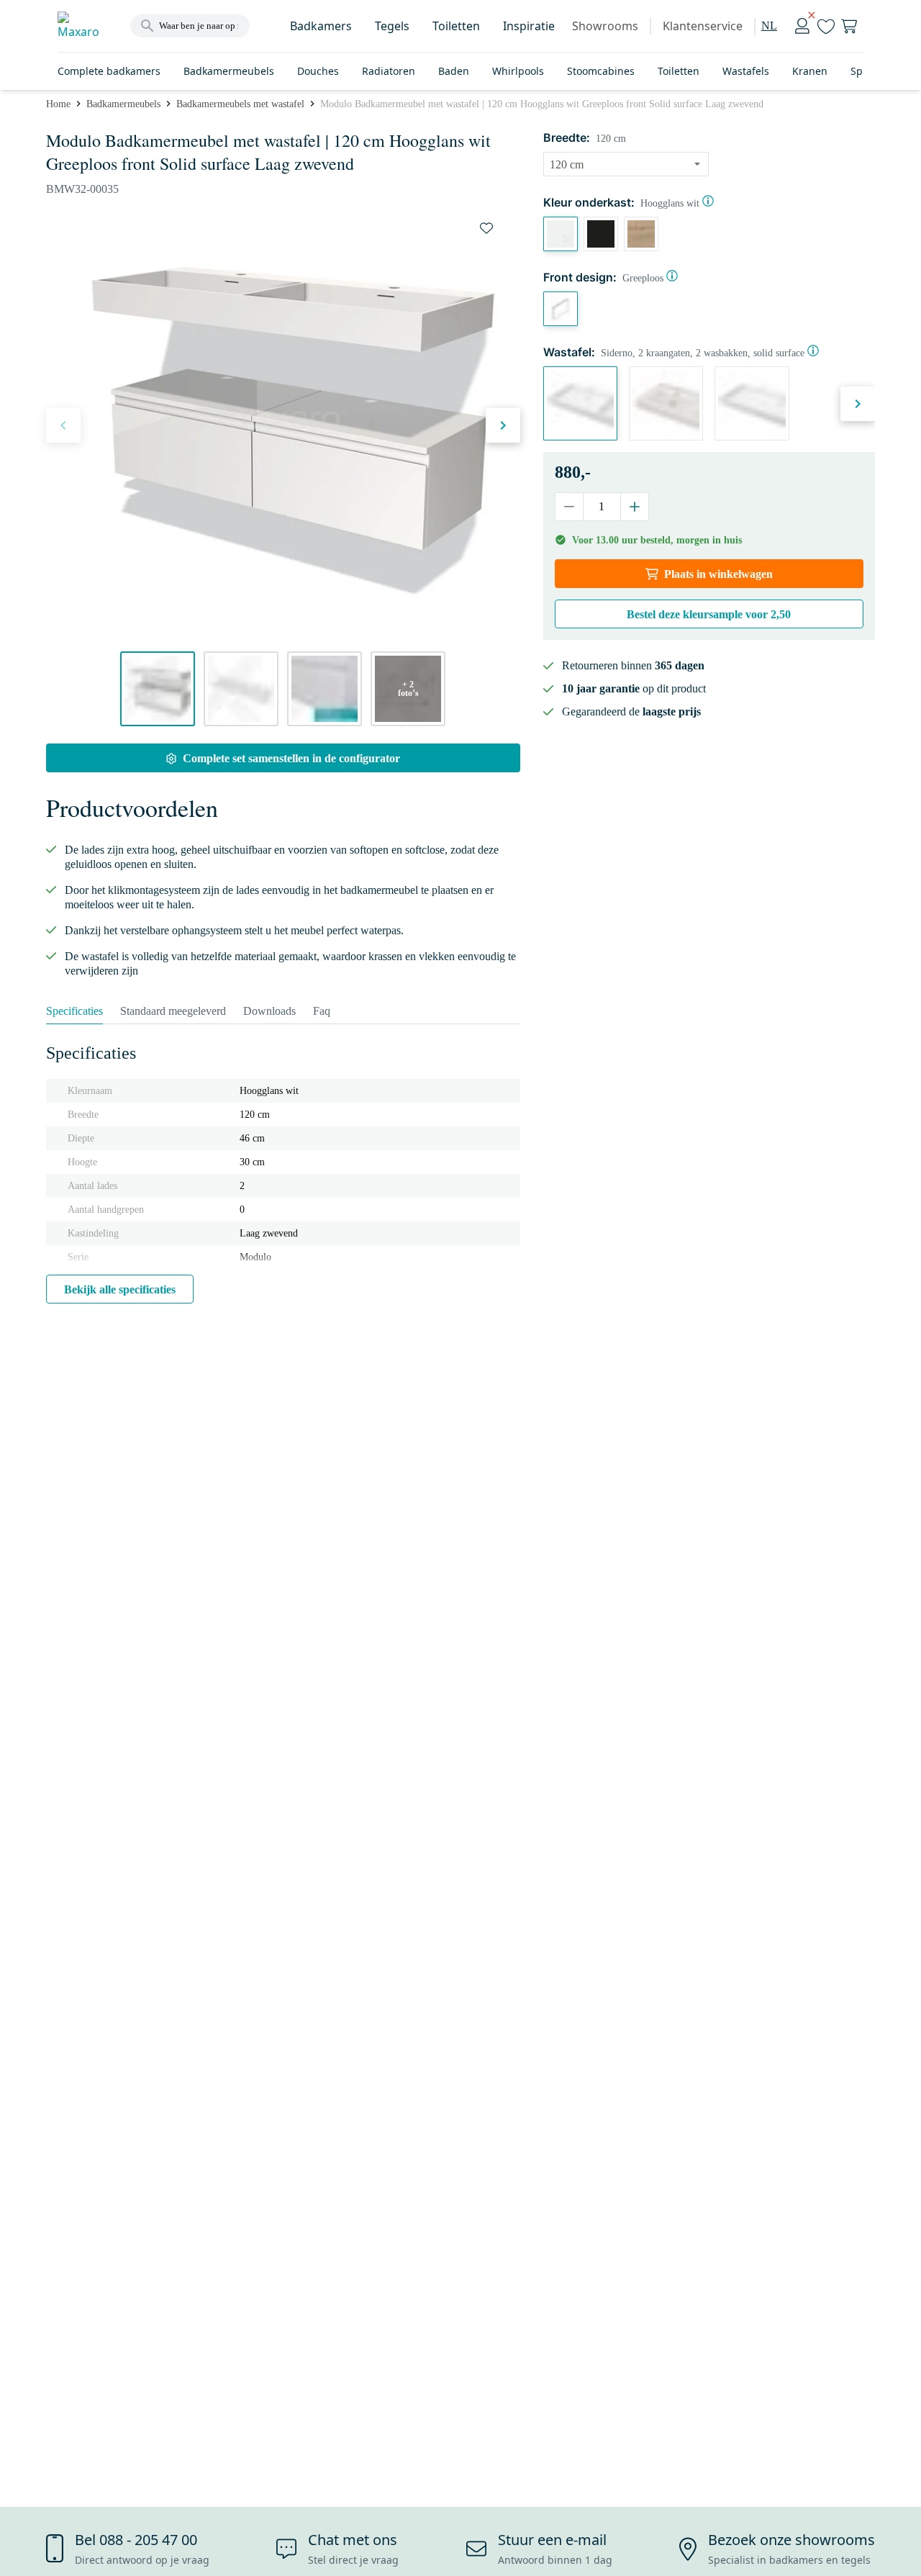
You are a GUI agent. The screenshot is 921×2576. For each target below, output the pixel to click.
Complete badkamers (109, 71)
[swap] (486, 228)
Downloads (269, 1011)
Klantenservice (703, 26)
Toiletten (456, 26)
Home (58, 104)
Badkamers (321, 26)
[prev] (63, 425)
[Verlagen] (570, 507)
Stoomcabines (601, 71)
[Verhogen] (634, 507)
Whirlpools (518, 71)
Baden (454, 71)
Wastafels (746, 71)
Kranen (810, 71)
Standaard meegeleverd (173, 1011)
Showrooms (605, 26)
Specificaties (74, 1011)
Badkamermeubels (229, 71)
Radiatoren (389, 71)
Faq (322, 1011)
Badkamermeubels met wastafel (240, 104)
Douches (318, 71)
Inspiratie (529, 26)
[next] (503, 425)
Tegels (392, 26)
